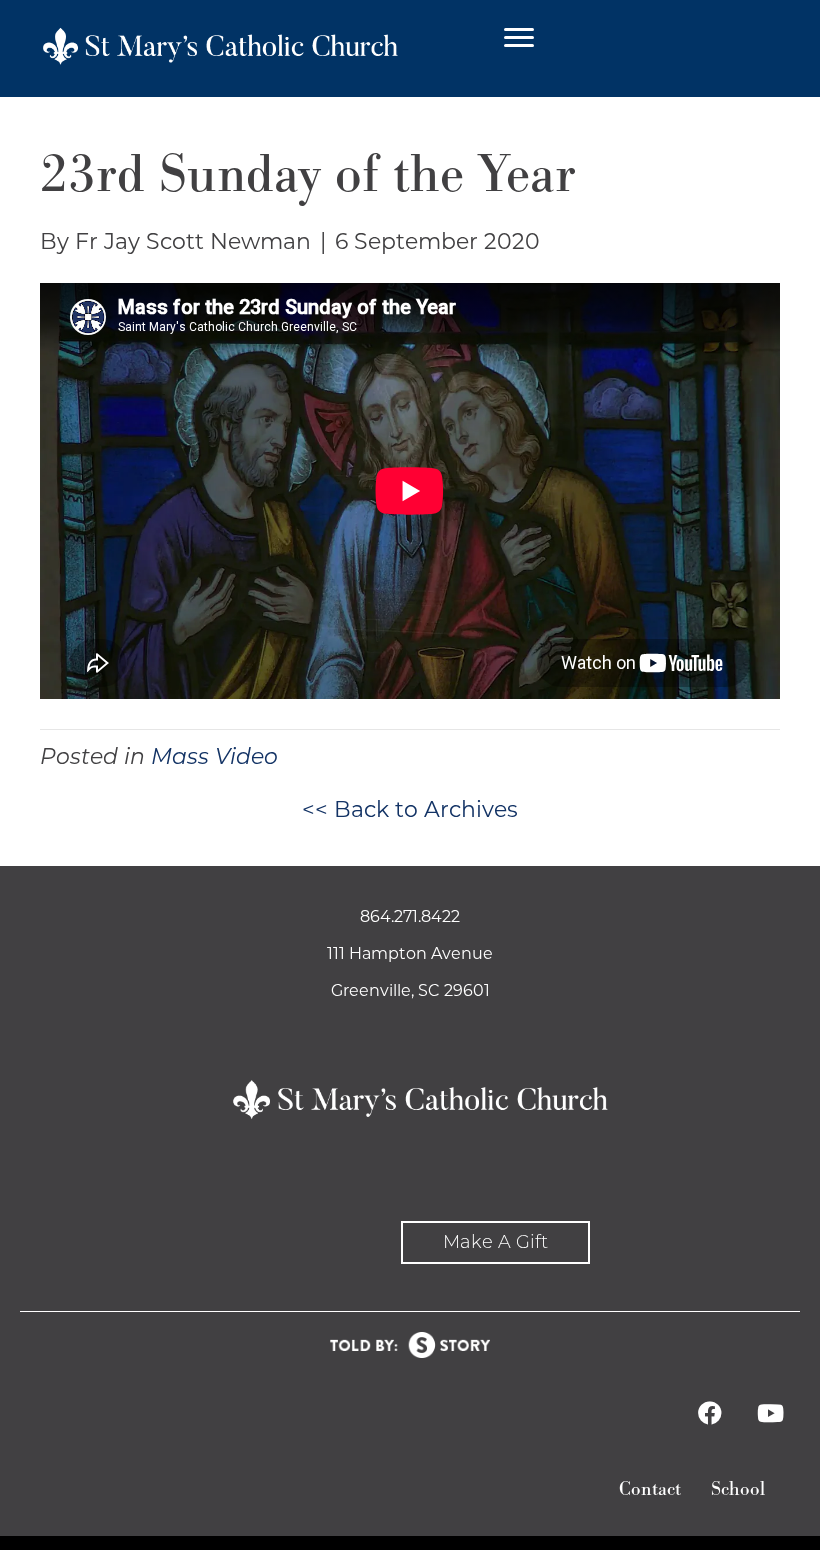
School (738, 1489)
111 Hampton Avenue (410, 953)
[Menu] (519, 38)
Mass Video (214, 756)
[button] (495, 1242)
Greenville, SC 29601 (410, 990)
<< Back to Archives (410, 809)
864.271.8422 (410, 916)
